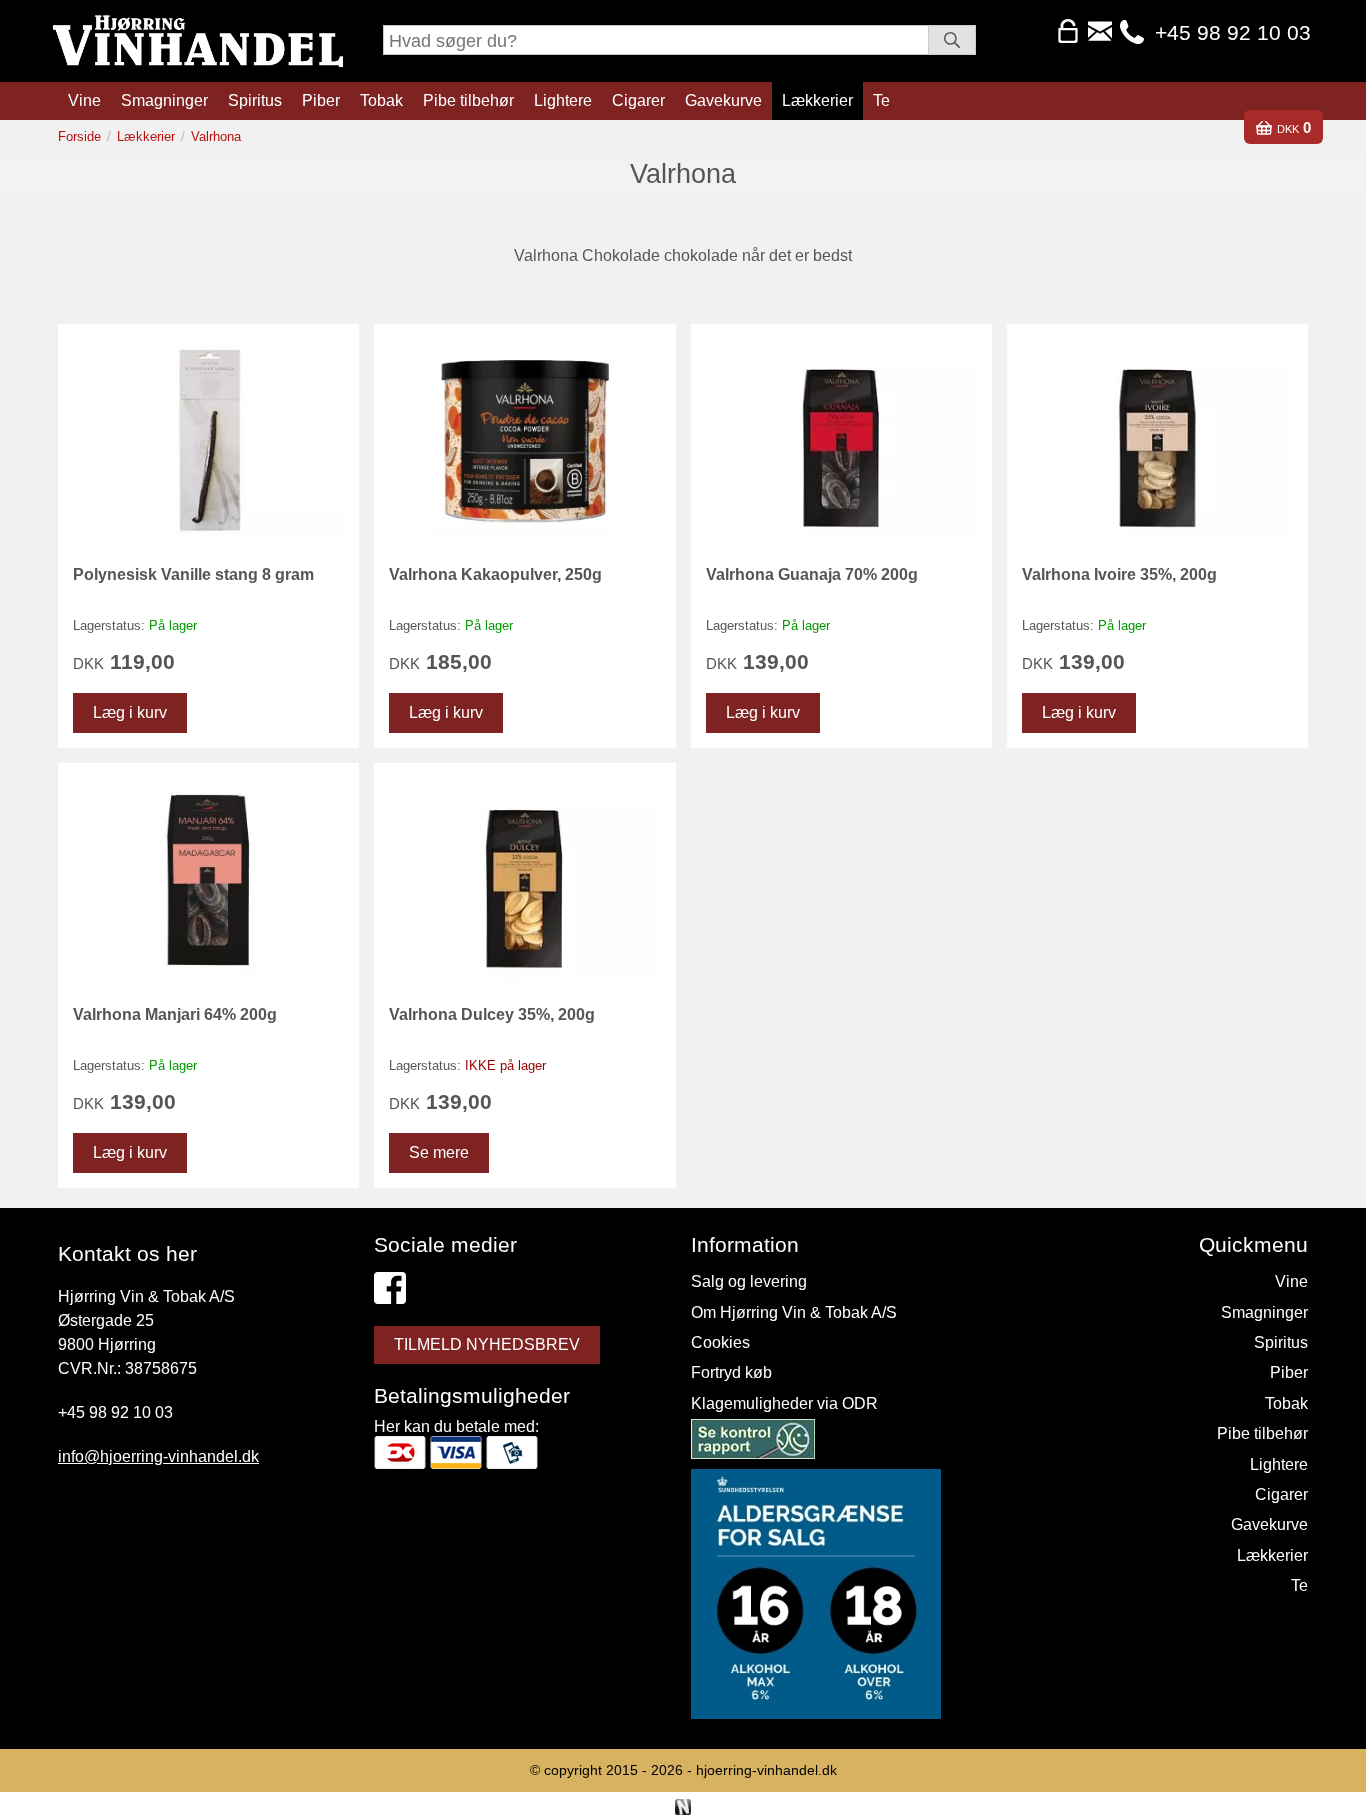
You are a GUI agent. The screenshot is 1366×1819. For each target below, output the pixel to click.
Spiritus (255, 100)
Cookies (720, 1342)
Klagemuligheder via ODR (784, 1403)
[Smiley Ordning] (753, 1442)
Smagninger (164, 100)
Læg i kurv (130, 712)
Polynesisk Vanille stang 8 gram (193, 574)
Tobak (381, 100)
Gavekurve (723, 100)
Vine (84, 100)
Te (881, 100)
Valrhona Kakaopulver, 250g (495, 574)
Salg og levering (749, 1281)
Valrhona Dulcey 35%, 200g (492, 1014)
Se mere (439, 1152)
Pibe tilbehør (468, 100)
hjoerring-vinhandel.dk (766, 1770)
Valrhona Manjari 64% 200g (175, 1014)
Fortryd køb (731, 1372)
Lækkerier (817, 100)
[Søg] (952, 40)
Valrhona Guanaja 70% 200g (812, 574)
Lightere (563, 100)
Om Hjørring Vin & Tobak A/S (794, 1312)
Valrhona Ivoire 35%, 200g (1119, 574)
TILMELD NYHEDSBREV (487, 1344)
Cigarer (638, 100)
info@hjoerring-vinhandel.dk (158, 1456)
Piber (321, 100)
